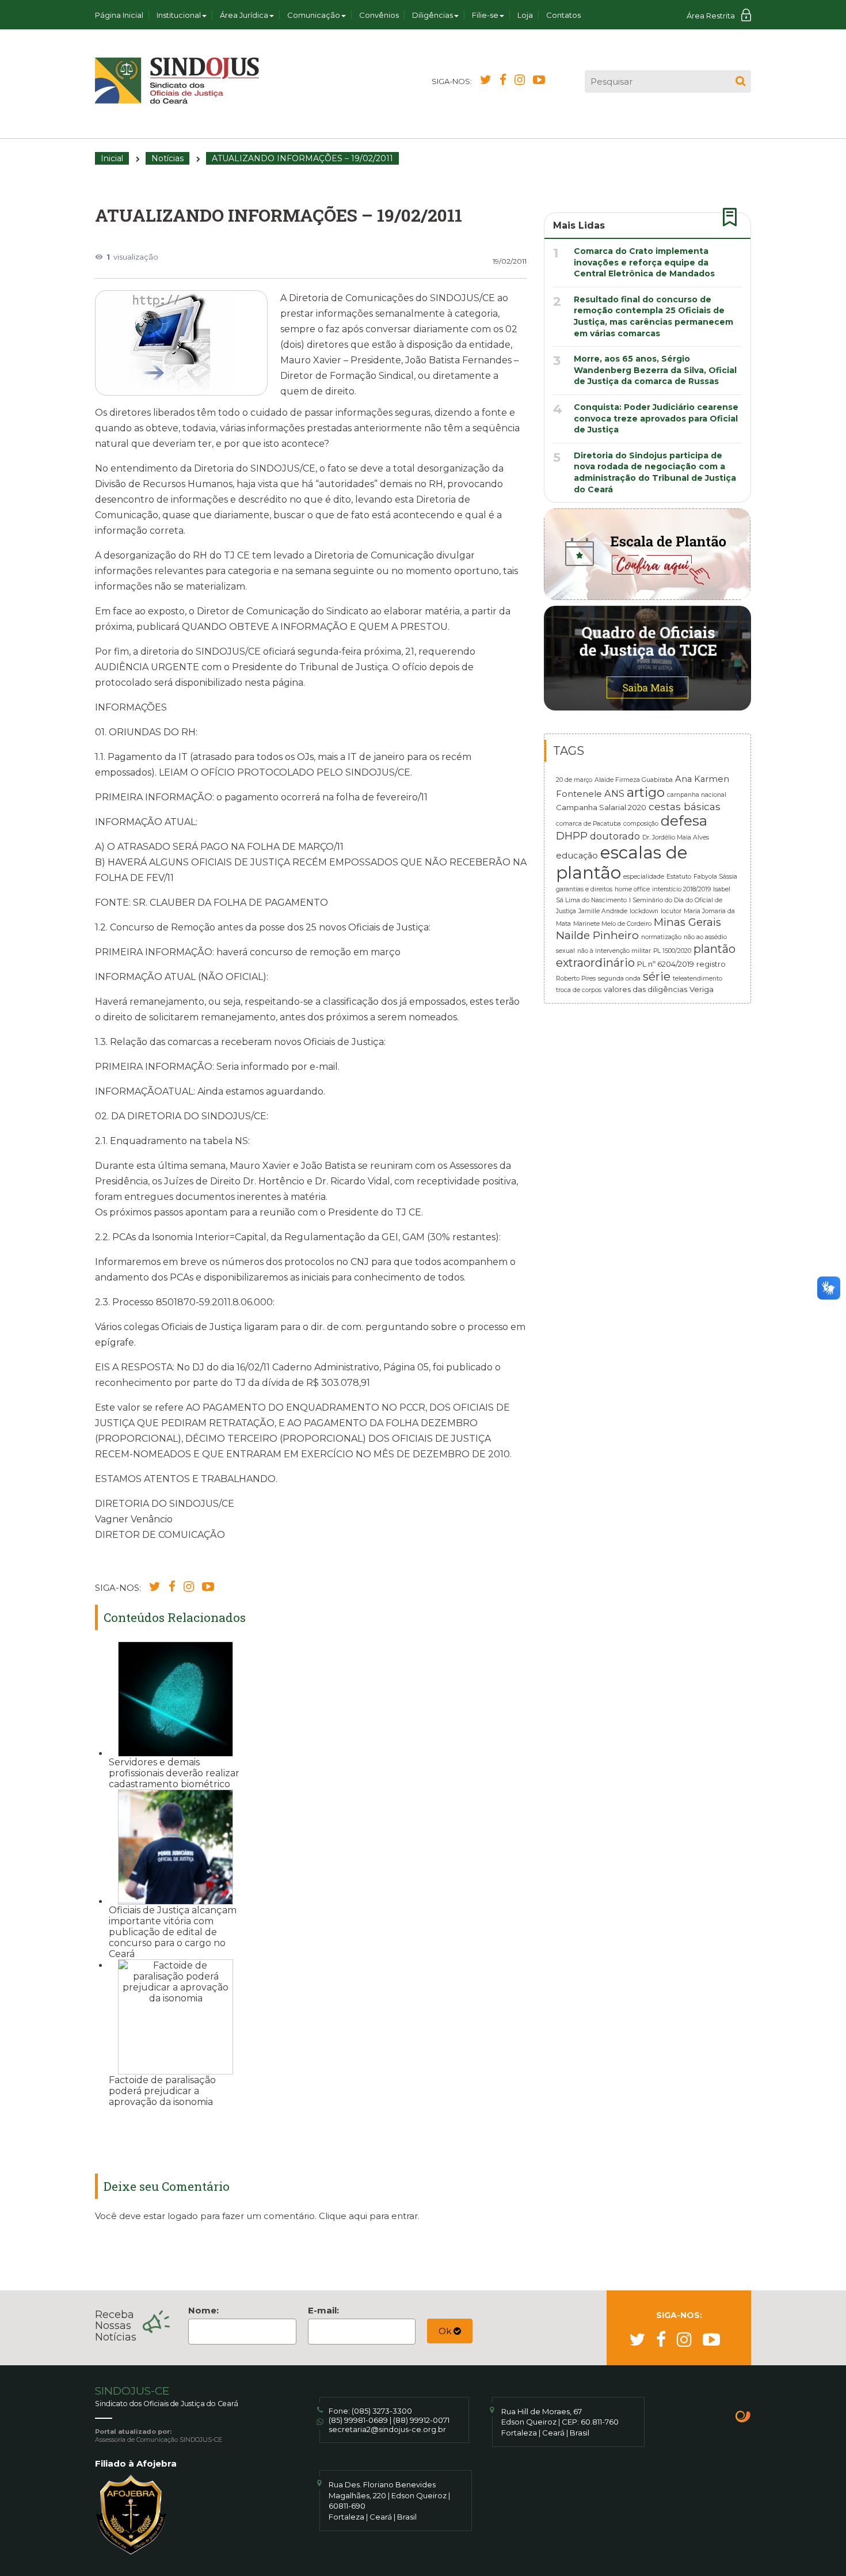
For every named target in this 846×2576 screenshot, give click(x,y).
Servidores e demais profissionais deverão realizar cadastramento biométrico (174, 1773)
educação (577, 856)
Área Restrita (711, 16)
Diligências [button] (432, 15)
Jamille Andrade (603, 911)
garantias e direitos (584, 889)
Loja (525, 15)
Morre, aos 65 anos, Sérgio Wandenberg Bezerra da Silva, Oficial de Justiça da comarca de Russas (655, 370)
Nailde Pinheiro (597, 935)
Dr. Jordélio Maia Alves (676, 837)
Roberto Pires (576, 979)
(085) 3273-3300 (382, 2411)
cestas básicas (685, 806)
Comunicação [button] (314, 15)
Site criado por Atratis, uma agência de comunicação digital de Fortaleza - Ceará (743, 2418)
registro (711, 964)
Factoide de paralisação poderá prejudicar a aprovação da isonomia (162, 2091)
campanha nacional (697, 795)
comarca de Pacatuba (588, 824)
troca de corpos (579, 990)
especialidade (644, 877)
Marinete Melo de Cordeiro (612, 924)
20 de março (574, 780)
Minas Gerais (687, 922)
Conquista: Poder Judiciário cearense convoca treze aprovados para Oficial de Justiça (656, 418)
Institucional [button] (179, 15)
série (657, 977)
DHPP (572, 836)
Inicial (112, 158)
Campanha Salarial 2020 (601, 807)
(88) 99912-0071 (421, 2420)
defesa (684, 821)
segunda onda (619, 979)
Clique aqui (343, 2216)
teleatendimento (698, 979)
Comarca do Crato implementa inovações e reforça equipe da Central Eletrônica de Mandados (644, 262)
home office (632, 889)
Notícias (167, 158)
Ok (446, 2331)
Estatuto (679, 877)
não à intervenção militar (614, 951)
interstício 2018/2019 (681, 889)
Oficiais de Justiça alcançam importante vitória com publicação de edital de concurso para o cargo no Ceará (173, 1932)
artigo (646, 792)
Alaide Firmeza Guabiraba (634, 780)
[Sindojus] (177, 81)
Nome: (203, 2310)
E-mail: (323, 2310)
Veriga (702, 989)
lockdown (644, 911)
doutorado (615, 836)
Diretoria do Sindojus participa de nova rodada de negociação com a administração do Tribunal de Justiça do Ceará (655, 472)
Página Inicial (119, 15)
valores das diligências (645, 989)
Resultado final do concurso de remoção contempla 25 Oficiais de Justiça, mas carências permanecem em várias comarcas (653, 316)
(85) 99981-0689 (358, 2420)
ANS (614, 793)
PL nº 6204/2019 (666, 964)
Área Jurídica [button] (244, 15)
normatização (661, 937)
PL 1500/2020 (672, 951)
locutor (671, 911)
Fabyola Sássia (715, 877)
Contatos (563, 15)
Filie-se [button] (485, 15)
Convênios (379, 15)
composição (641, 824)
